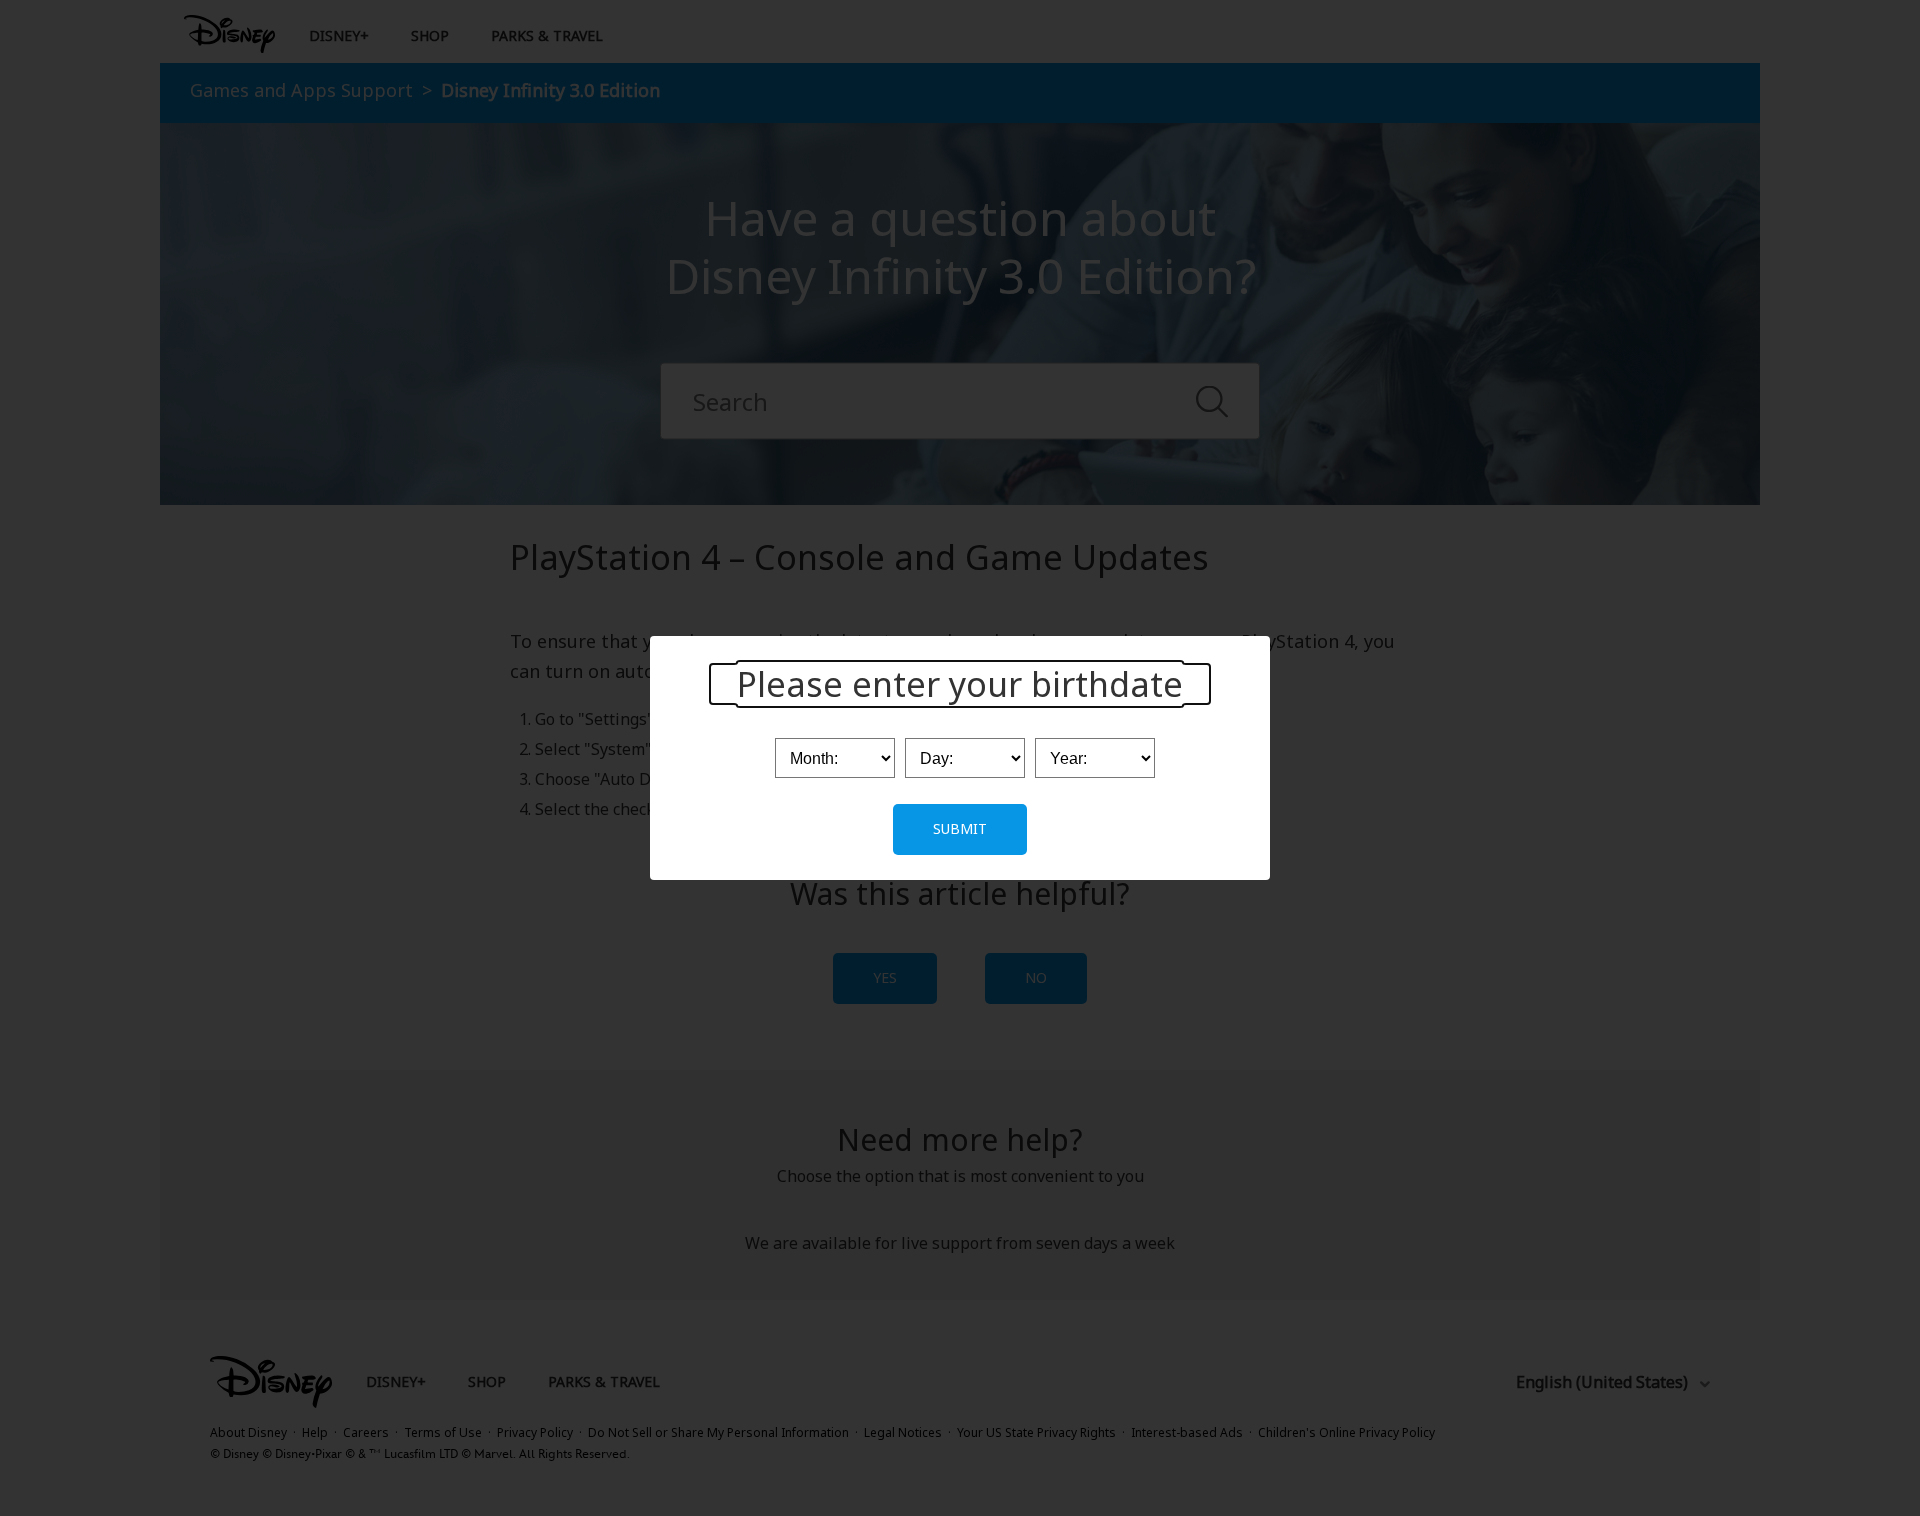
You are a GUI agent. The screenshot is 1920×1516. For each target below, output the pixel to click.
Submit (960, 828)
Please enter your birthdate (960, 684)
